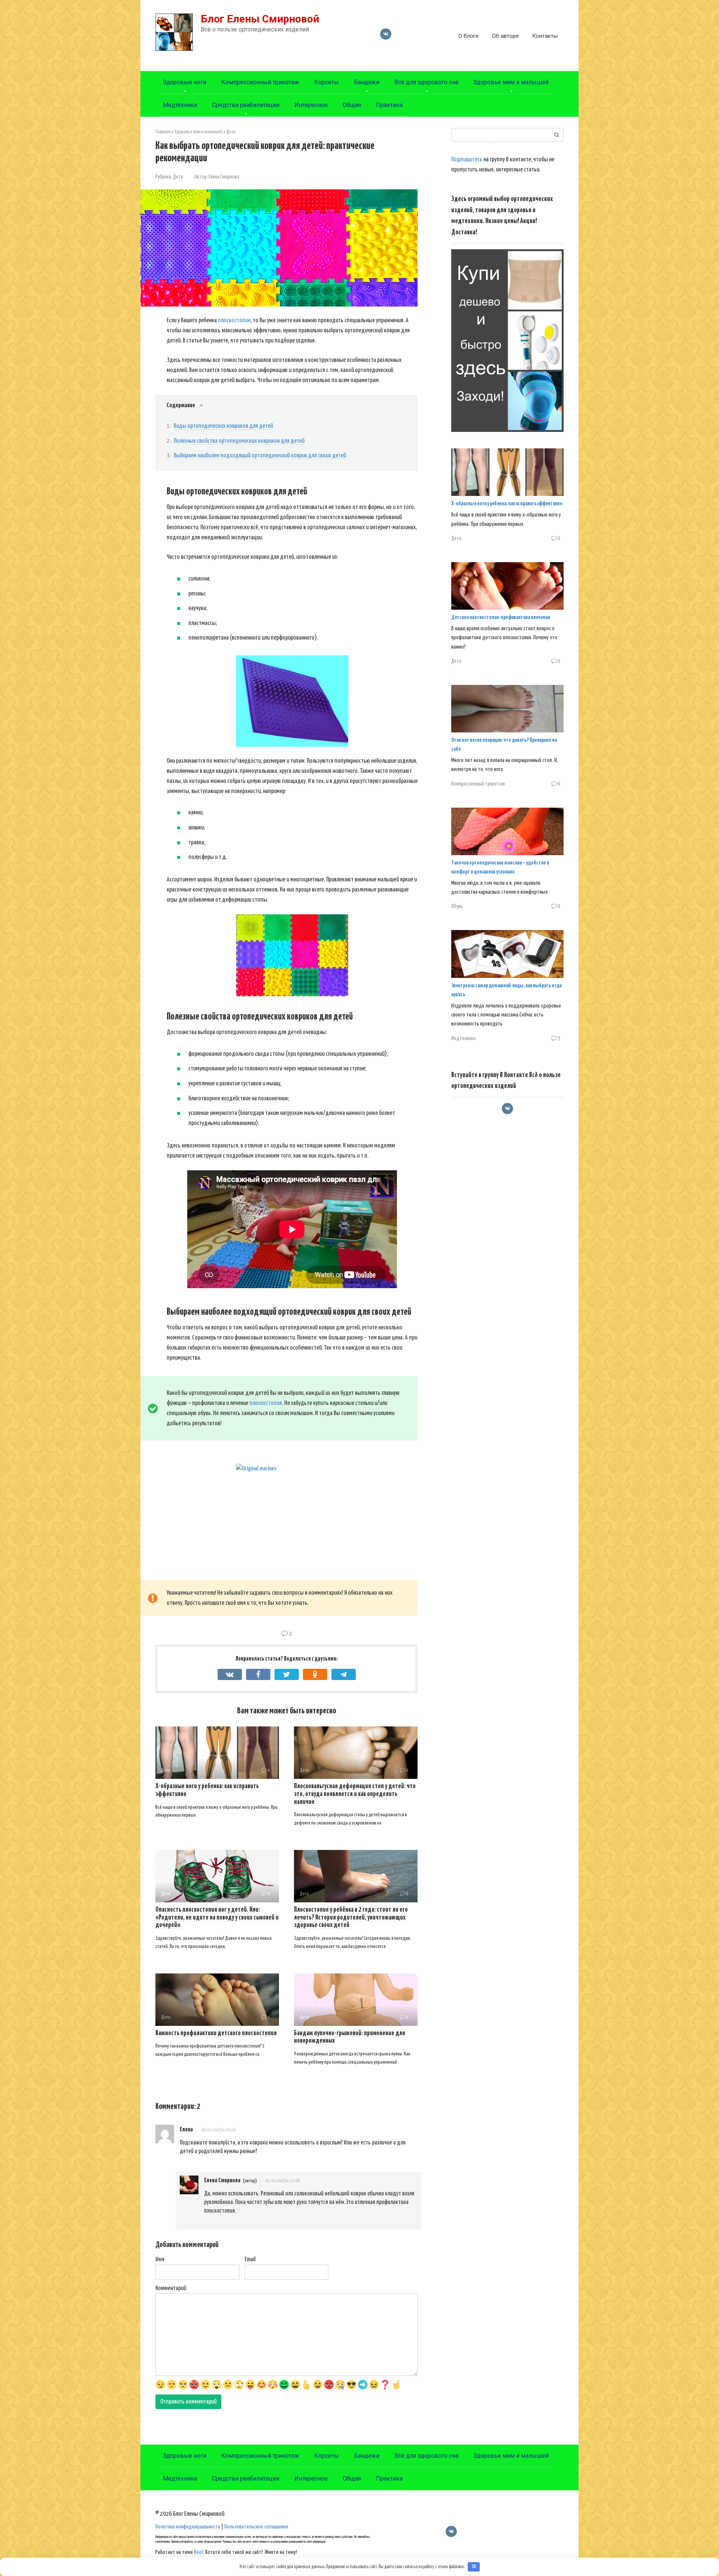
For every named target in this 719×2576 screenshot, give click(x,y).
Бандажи (367, 82)
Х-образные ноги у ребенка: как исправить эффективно (507, 504)
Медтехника (180, 105)
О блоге (468, 36)
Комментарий (171, 2288)
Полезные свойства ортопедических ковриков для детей (239, 441)
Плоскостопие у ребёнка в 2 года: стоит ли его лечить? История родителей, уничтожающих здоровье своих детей (351, 1918)
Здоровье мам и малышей (511, 82)
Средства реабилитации (246, 105)
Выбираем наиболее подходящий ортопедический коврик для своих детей (260, 456)
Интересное (311, 105)
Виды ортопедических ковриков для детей (223, 426)
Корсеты (327, 82)
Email (250, 2260)
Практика (389, 105)
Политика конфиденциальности (188, 2527)
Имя (160, 2260)
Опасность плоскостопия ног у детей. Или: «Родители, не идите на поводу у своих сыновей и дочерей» (217, 1918)
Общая (352, 105)
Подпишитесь (467, 160)
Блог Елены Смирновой (260, 19)
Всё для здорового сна (426, 82)
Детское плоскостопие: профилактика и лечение (501, 617)
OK (474, 2567)
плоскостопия (266, 1403)
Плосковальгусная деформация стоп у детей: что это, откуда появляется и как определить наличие (355, 1794)
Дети (178, 177)
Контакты (545, 36)
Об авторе (505, 36)
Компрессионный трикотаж (260, 82)
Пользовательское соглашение (256, 2527)
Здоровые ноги (185, 82)
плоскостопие (234, 321)
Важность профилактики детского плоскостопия (216, 2033)
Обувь (457, 906)
